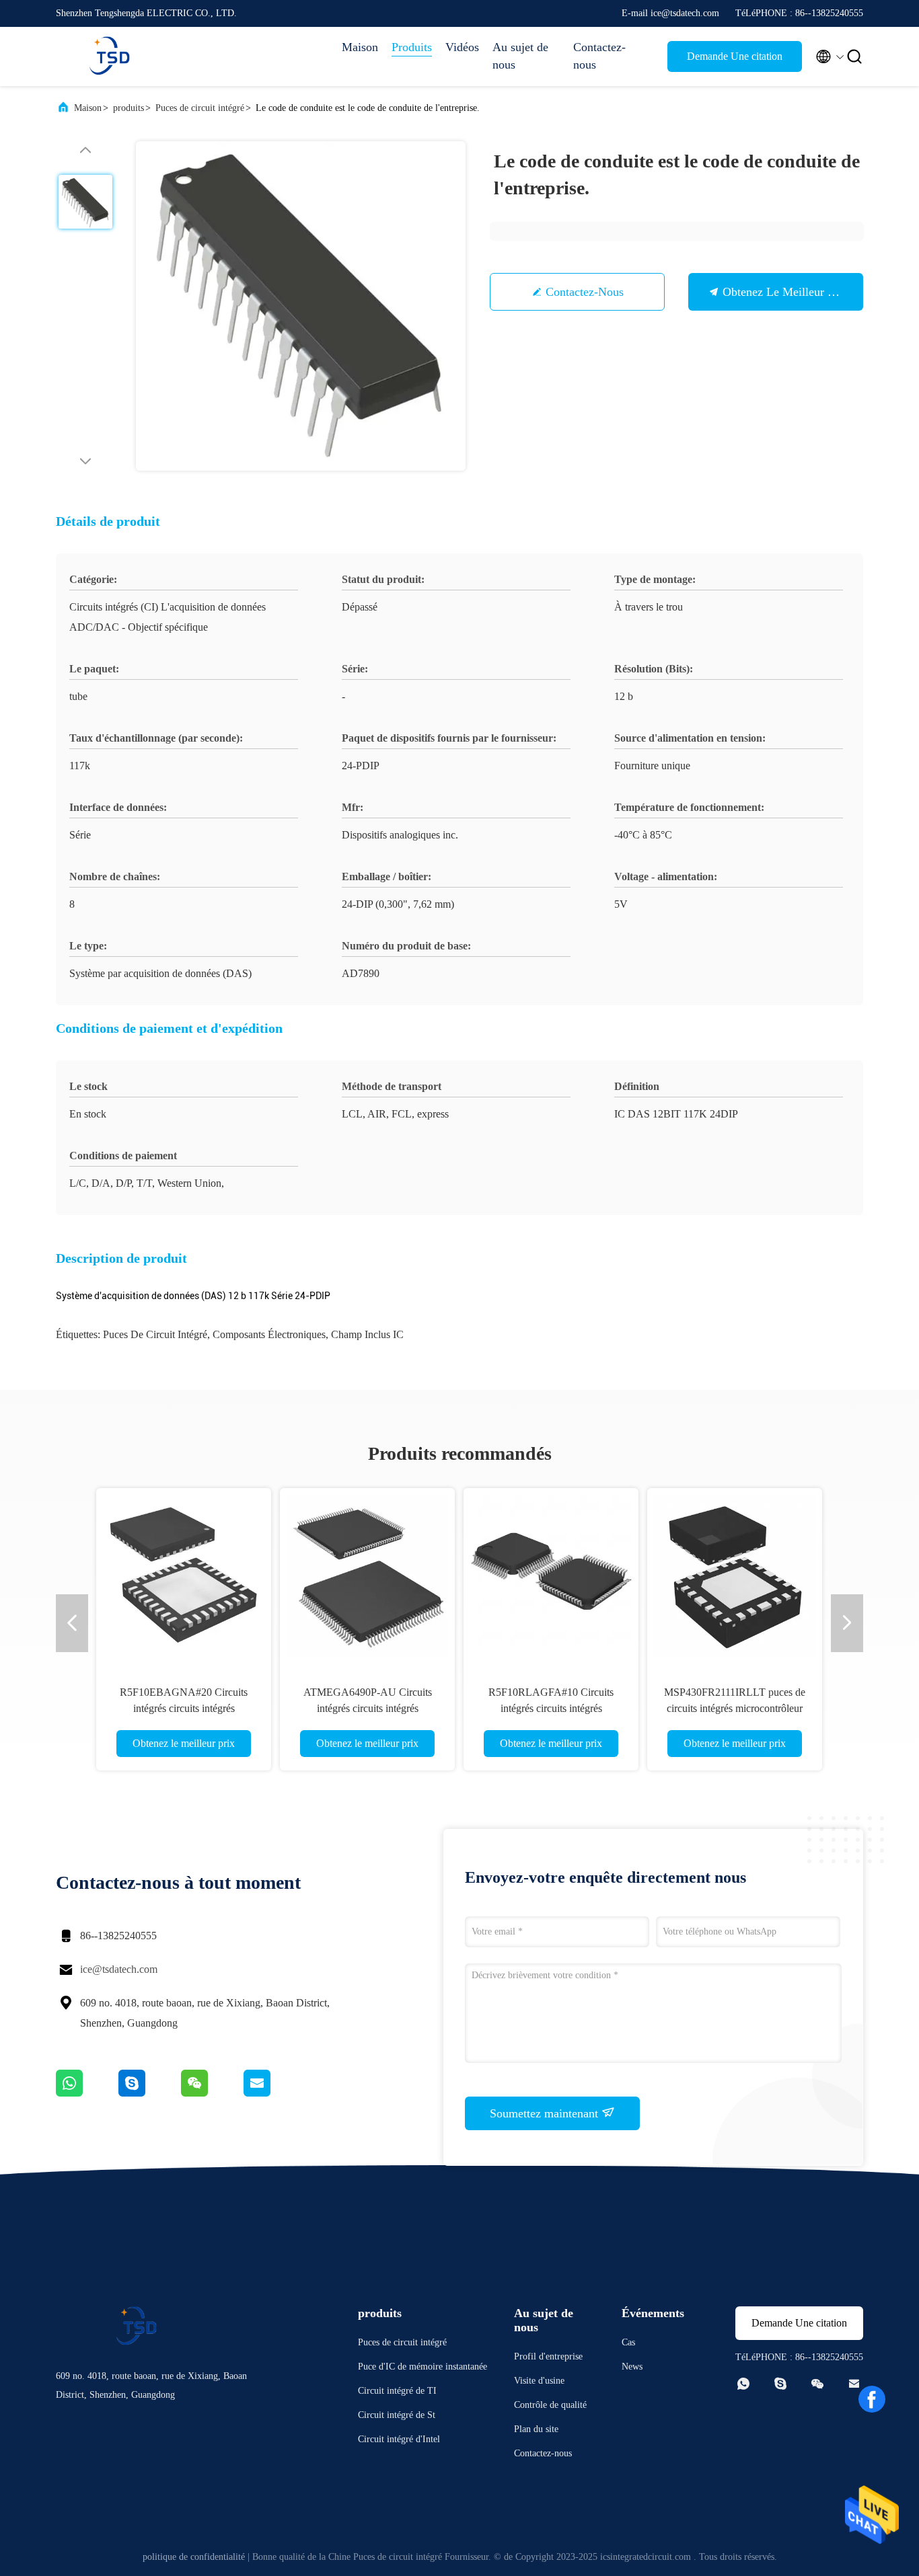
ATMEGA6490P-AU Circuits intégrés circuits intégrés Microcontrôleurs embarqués (307, 1708)
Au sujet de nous (520, 56)
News (632, 2367)
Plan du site (536, 2429)
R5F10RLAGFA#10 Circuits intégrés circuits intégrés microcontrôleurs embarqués (491, 1708)
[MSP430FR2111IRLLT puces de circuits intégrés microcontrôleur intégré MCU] (675, 1575)
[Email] (274, 2093)
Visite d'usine (539, 2381)
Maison (360, 47)
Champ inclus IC (367, 1334)
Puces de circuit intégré (200, 108)
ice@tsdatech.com (119, 1969)
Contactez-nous (599, 56)
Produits (412, 47)
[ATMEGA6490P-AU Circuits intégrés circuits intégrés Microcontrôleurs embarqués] (307, 1575)
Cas (628, 2342)
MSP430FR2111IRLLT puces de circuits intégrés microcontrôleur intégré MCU (675, 1708)
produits (128, 108)
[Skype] (150, 2093)
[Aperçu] (110, 56)
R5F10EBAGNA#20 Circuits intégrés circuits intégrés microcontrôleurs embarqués (124, 1708)
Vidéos (462, 47)
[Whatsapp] (87, 2093)
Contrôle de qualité (550, 2405)
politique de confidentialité (194, 2557)
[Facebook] (872, 2399)
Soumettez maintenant (546, 2113)
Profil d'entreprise (548, 2356)
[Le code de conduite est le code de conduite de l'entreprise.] (301, 306)
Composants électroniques (269, 1334)
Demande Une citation (735, 56)
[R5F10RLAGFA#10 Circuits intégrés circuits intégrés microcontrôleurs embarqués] (491, 1575)
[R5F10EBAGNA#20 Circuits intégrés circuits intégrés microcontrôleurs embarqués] (124, 1575)
